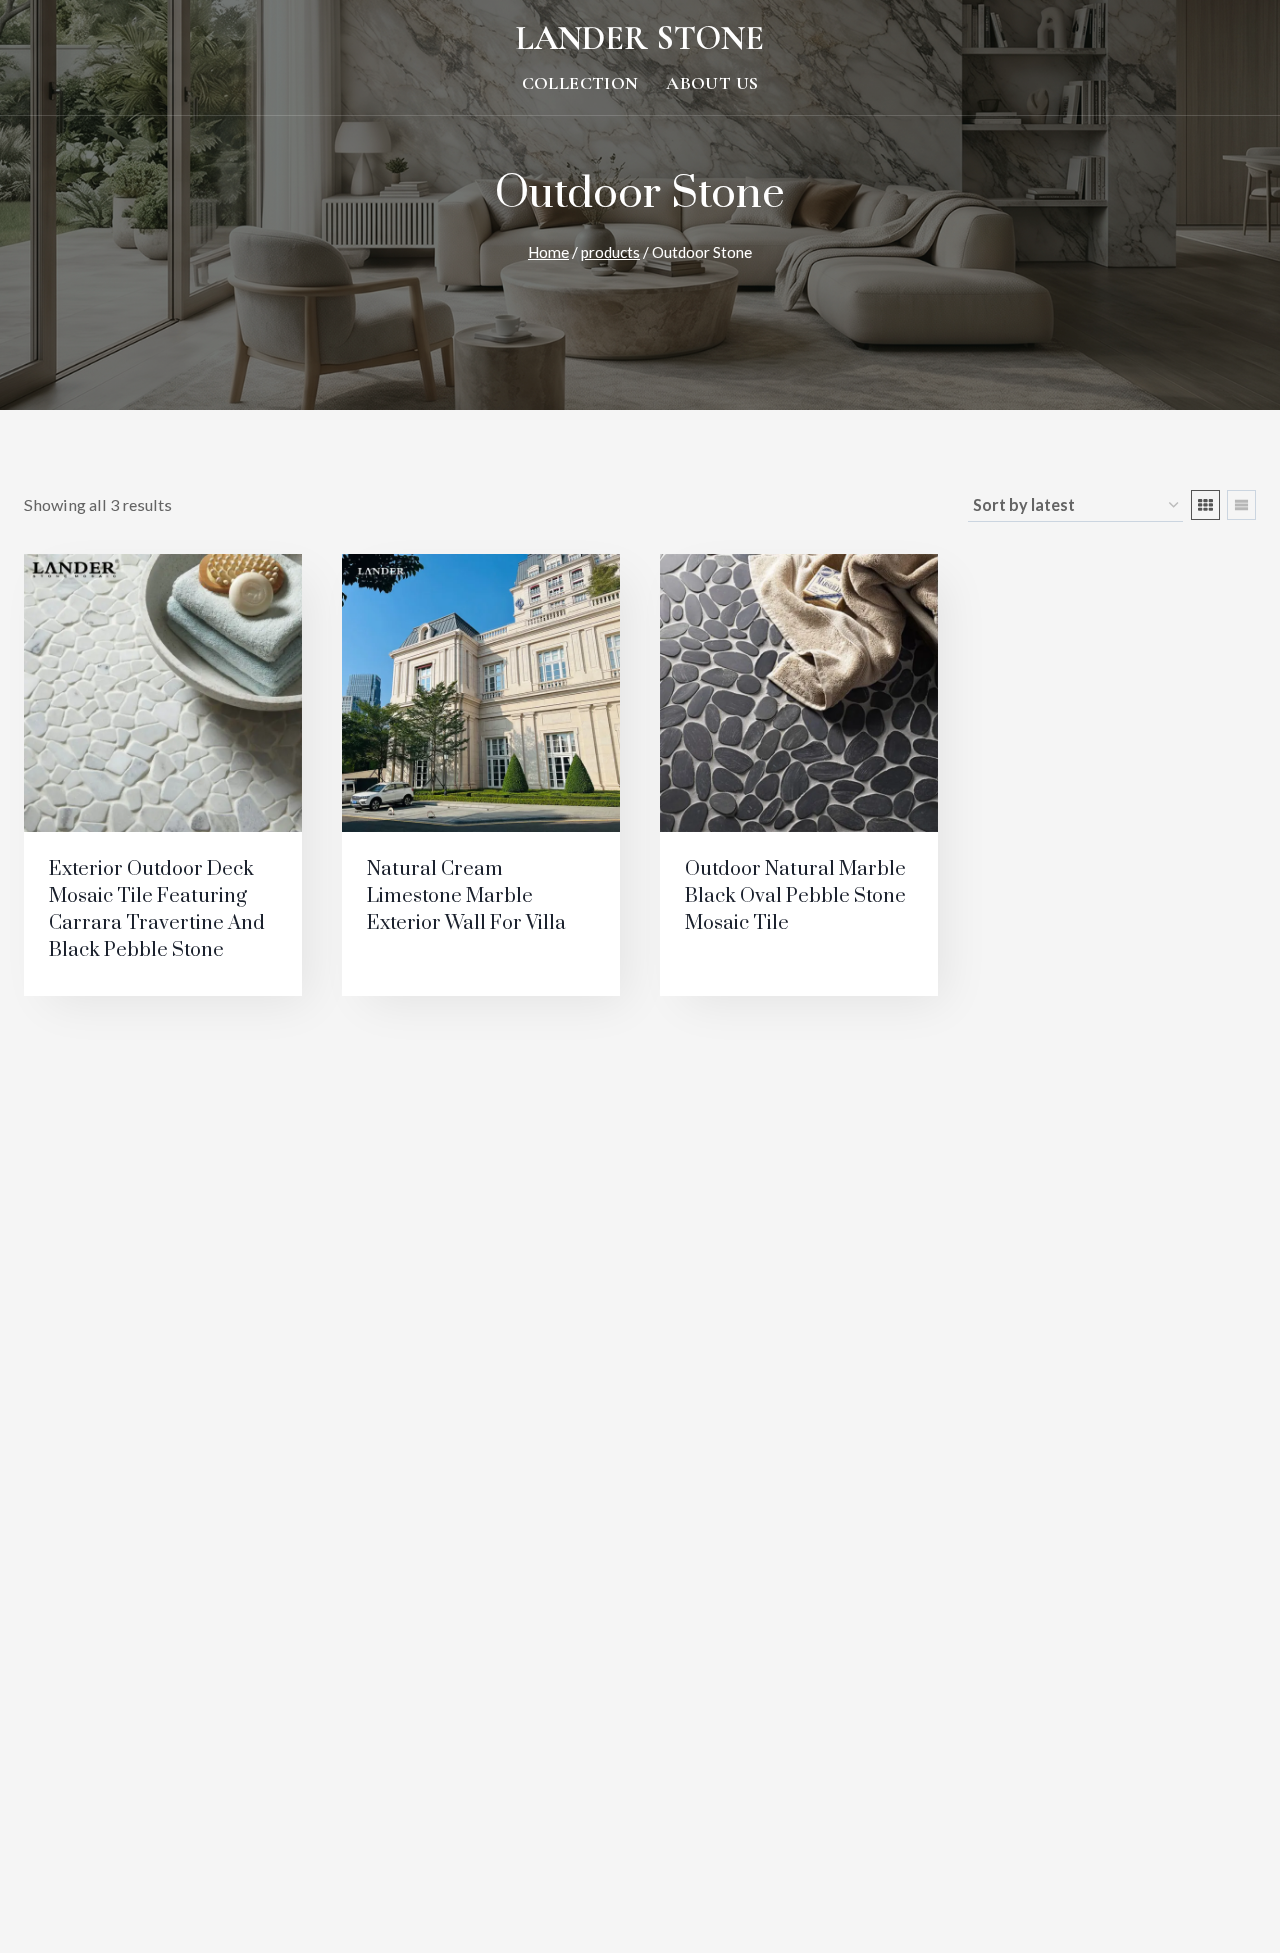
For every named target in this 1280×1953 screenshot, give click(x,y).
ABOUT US (712, 83)
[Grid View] (1205, 505)
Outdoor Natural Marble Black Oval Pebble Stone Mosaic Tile (795, 896)
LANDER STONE (640, 38)
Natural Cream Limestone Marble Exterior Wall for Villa (466, 896)
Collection (580, 83)
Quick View (433, 982)
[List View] (1241, 505)
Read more (93, 978)
